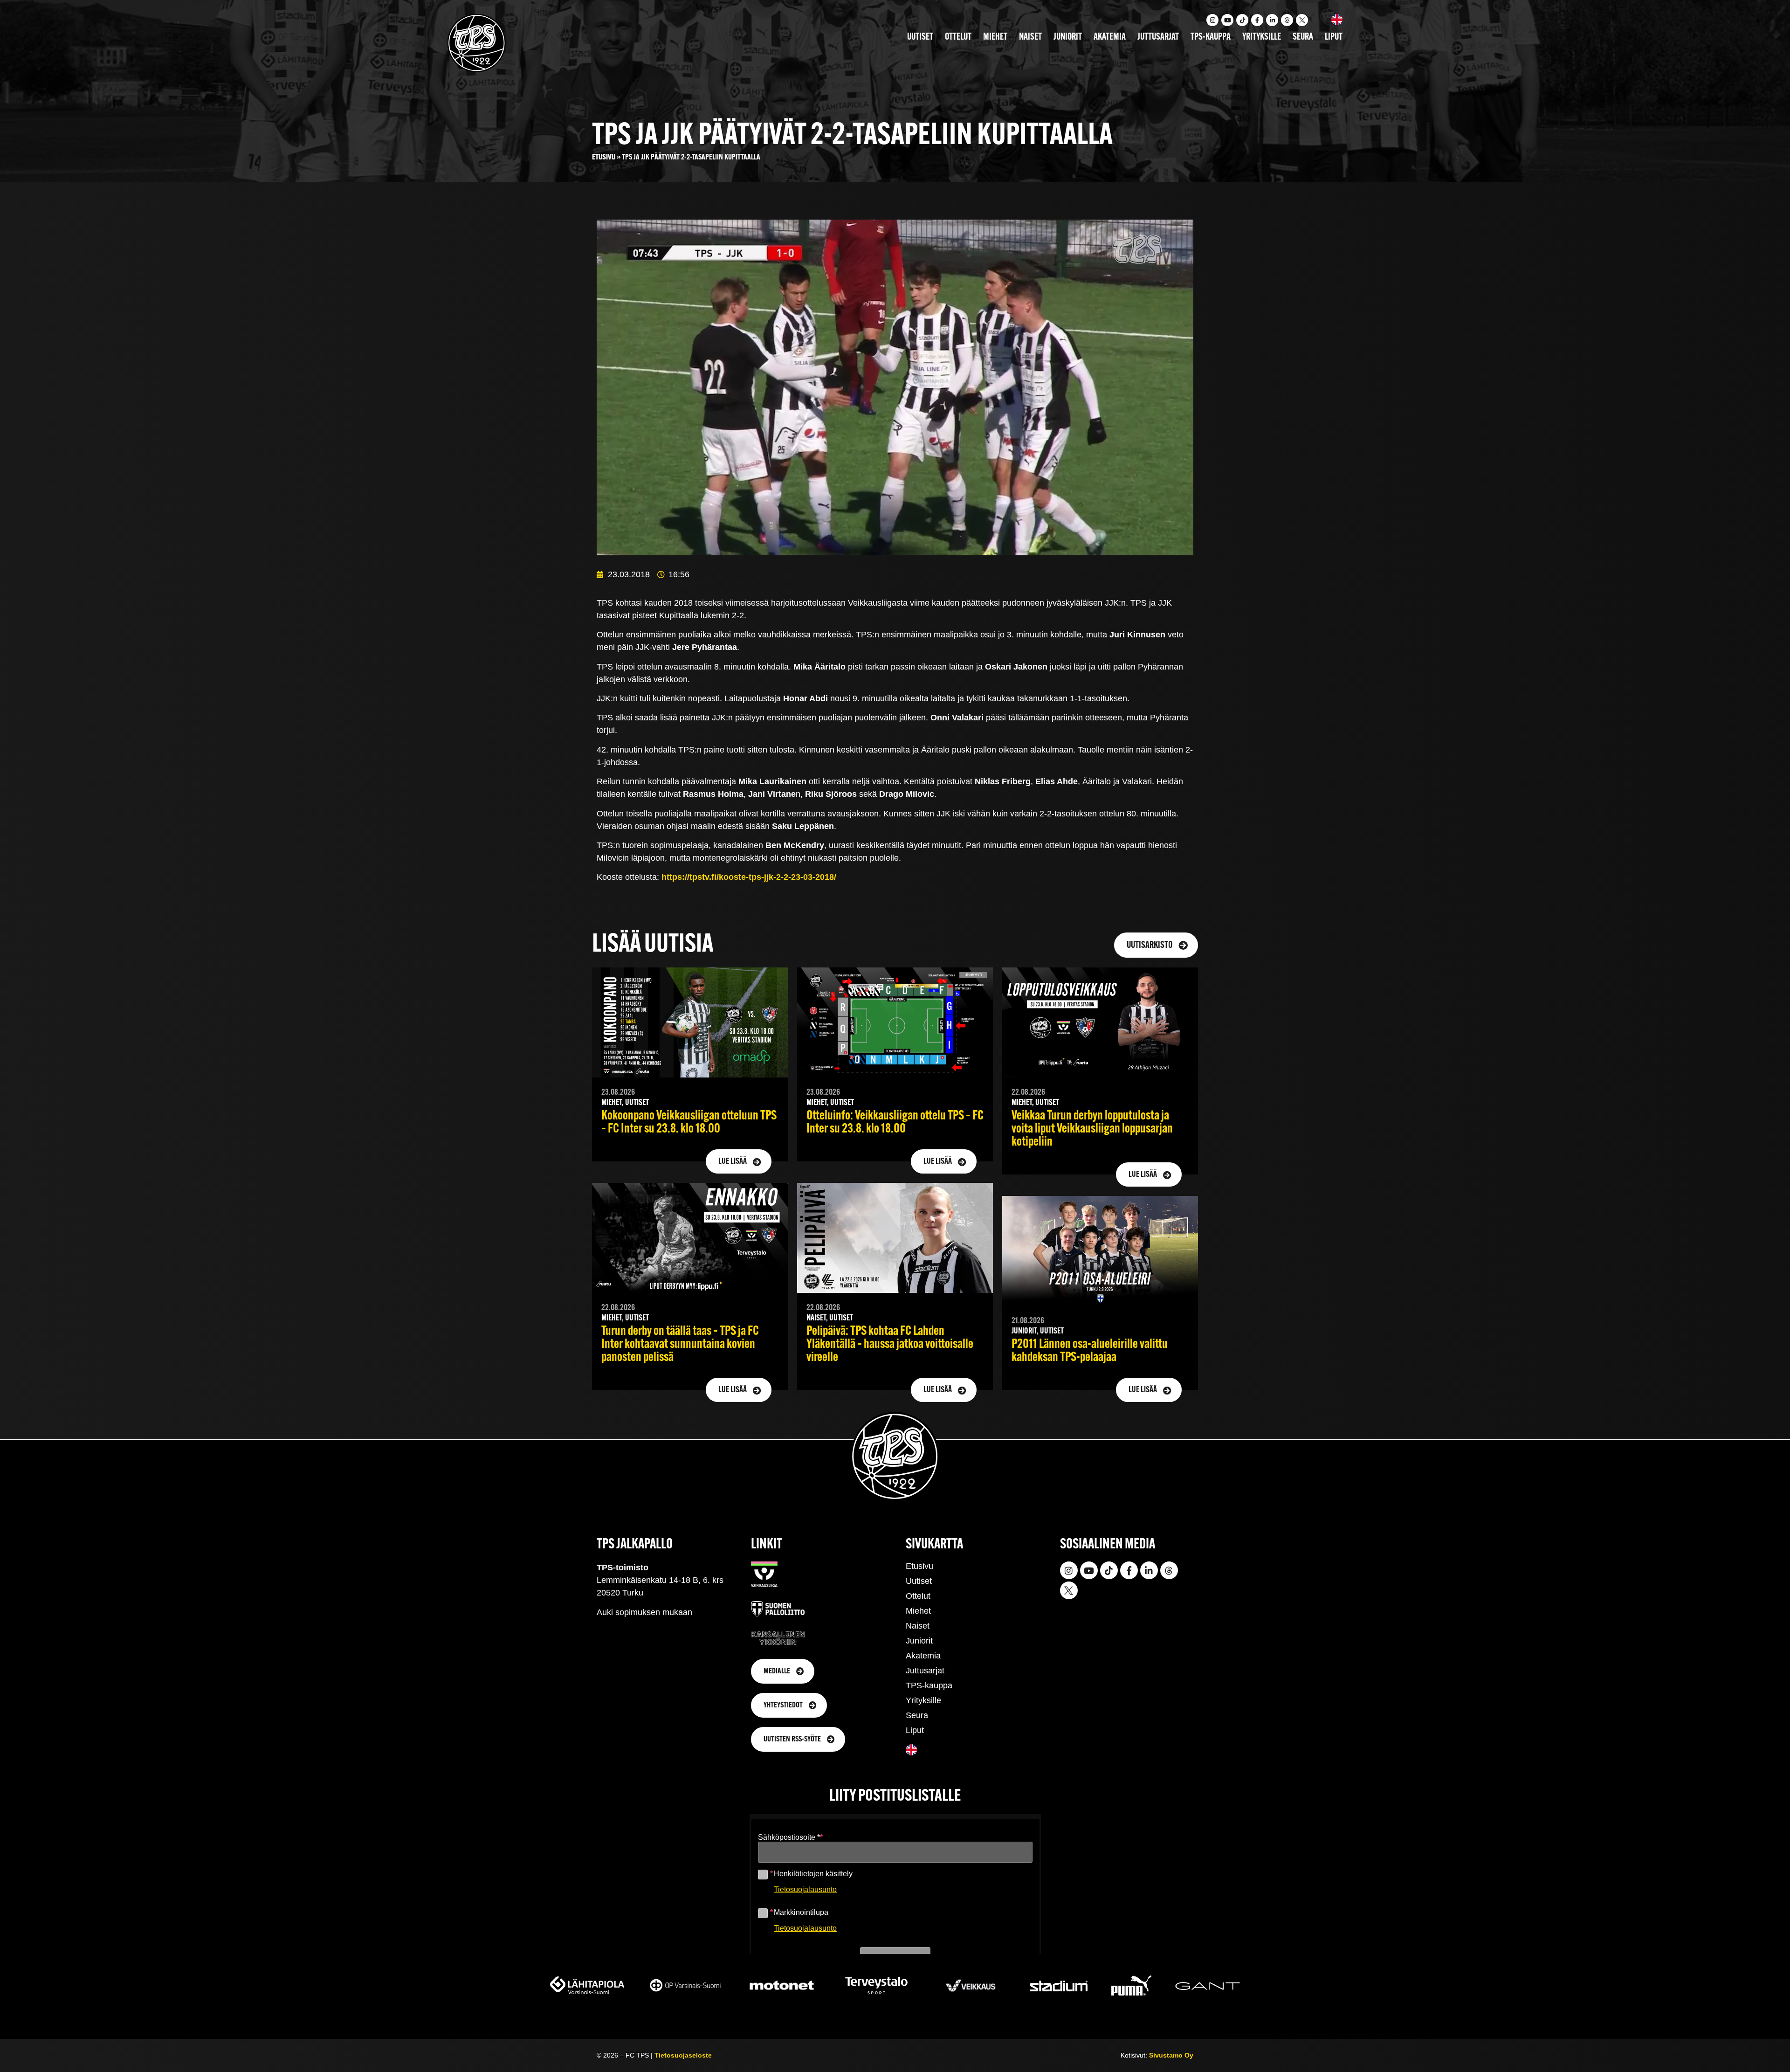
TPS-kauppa (1211, 37)
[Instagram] (1212, 20)
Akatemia (1110, 37)
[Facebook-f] (1257, 20)
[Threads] (1287, 20)
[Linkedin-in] (1272, 20)
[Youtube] (1227, 20)
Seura (1303, 37)
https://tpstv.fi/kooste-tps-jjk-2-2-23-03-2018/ (749, 877)
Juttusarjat (1158, 37)
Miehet (995, 37)
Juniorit (1068, 37)
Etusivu (604, 157)
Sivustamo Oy (1171, 2055)
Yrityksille (1262, 37)
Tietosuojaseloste (683, 2055)
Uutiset (920, 37)
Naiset (1030, 37)
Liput (1334, 37)
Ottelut (958, 37)
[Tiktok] (1242, 20)
